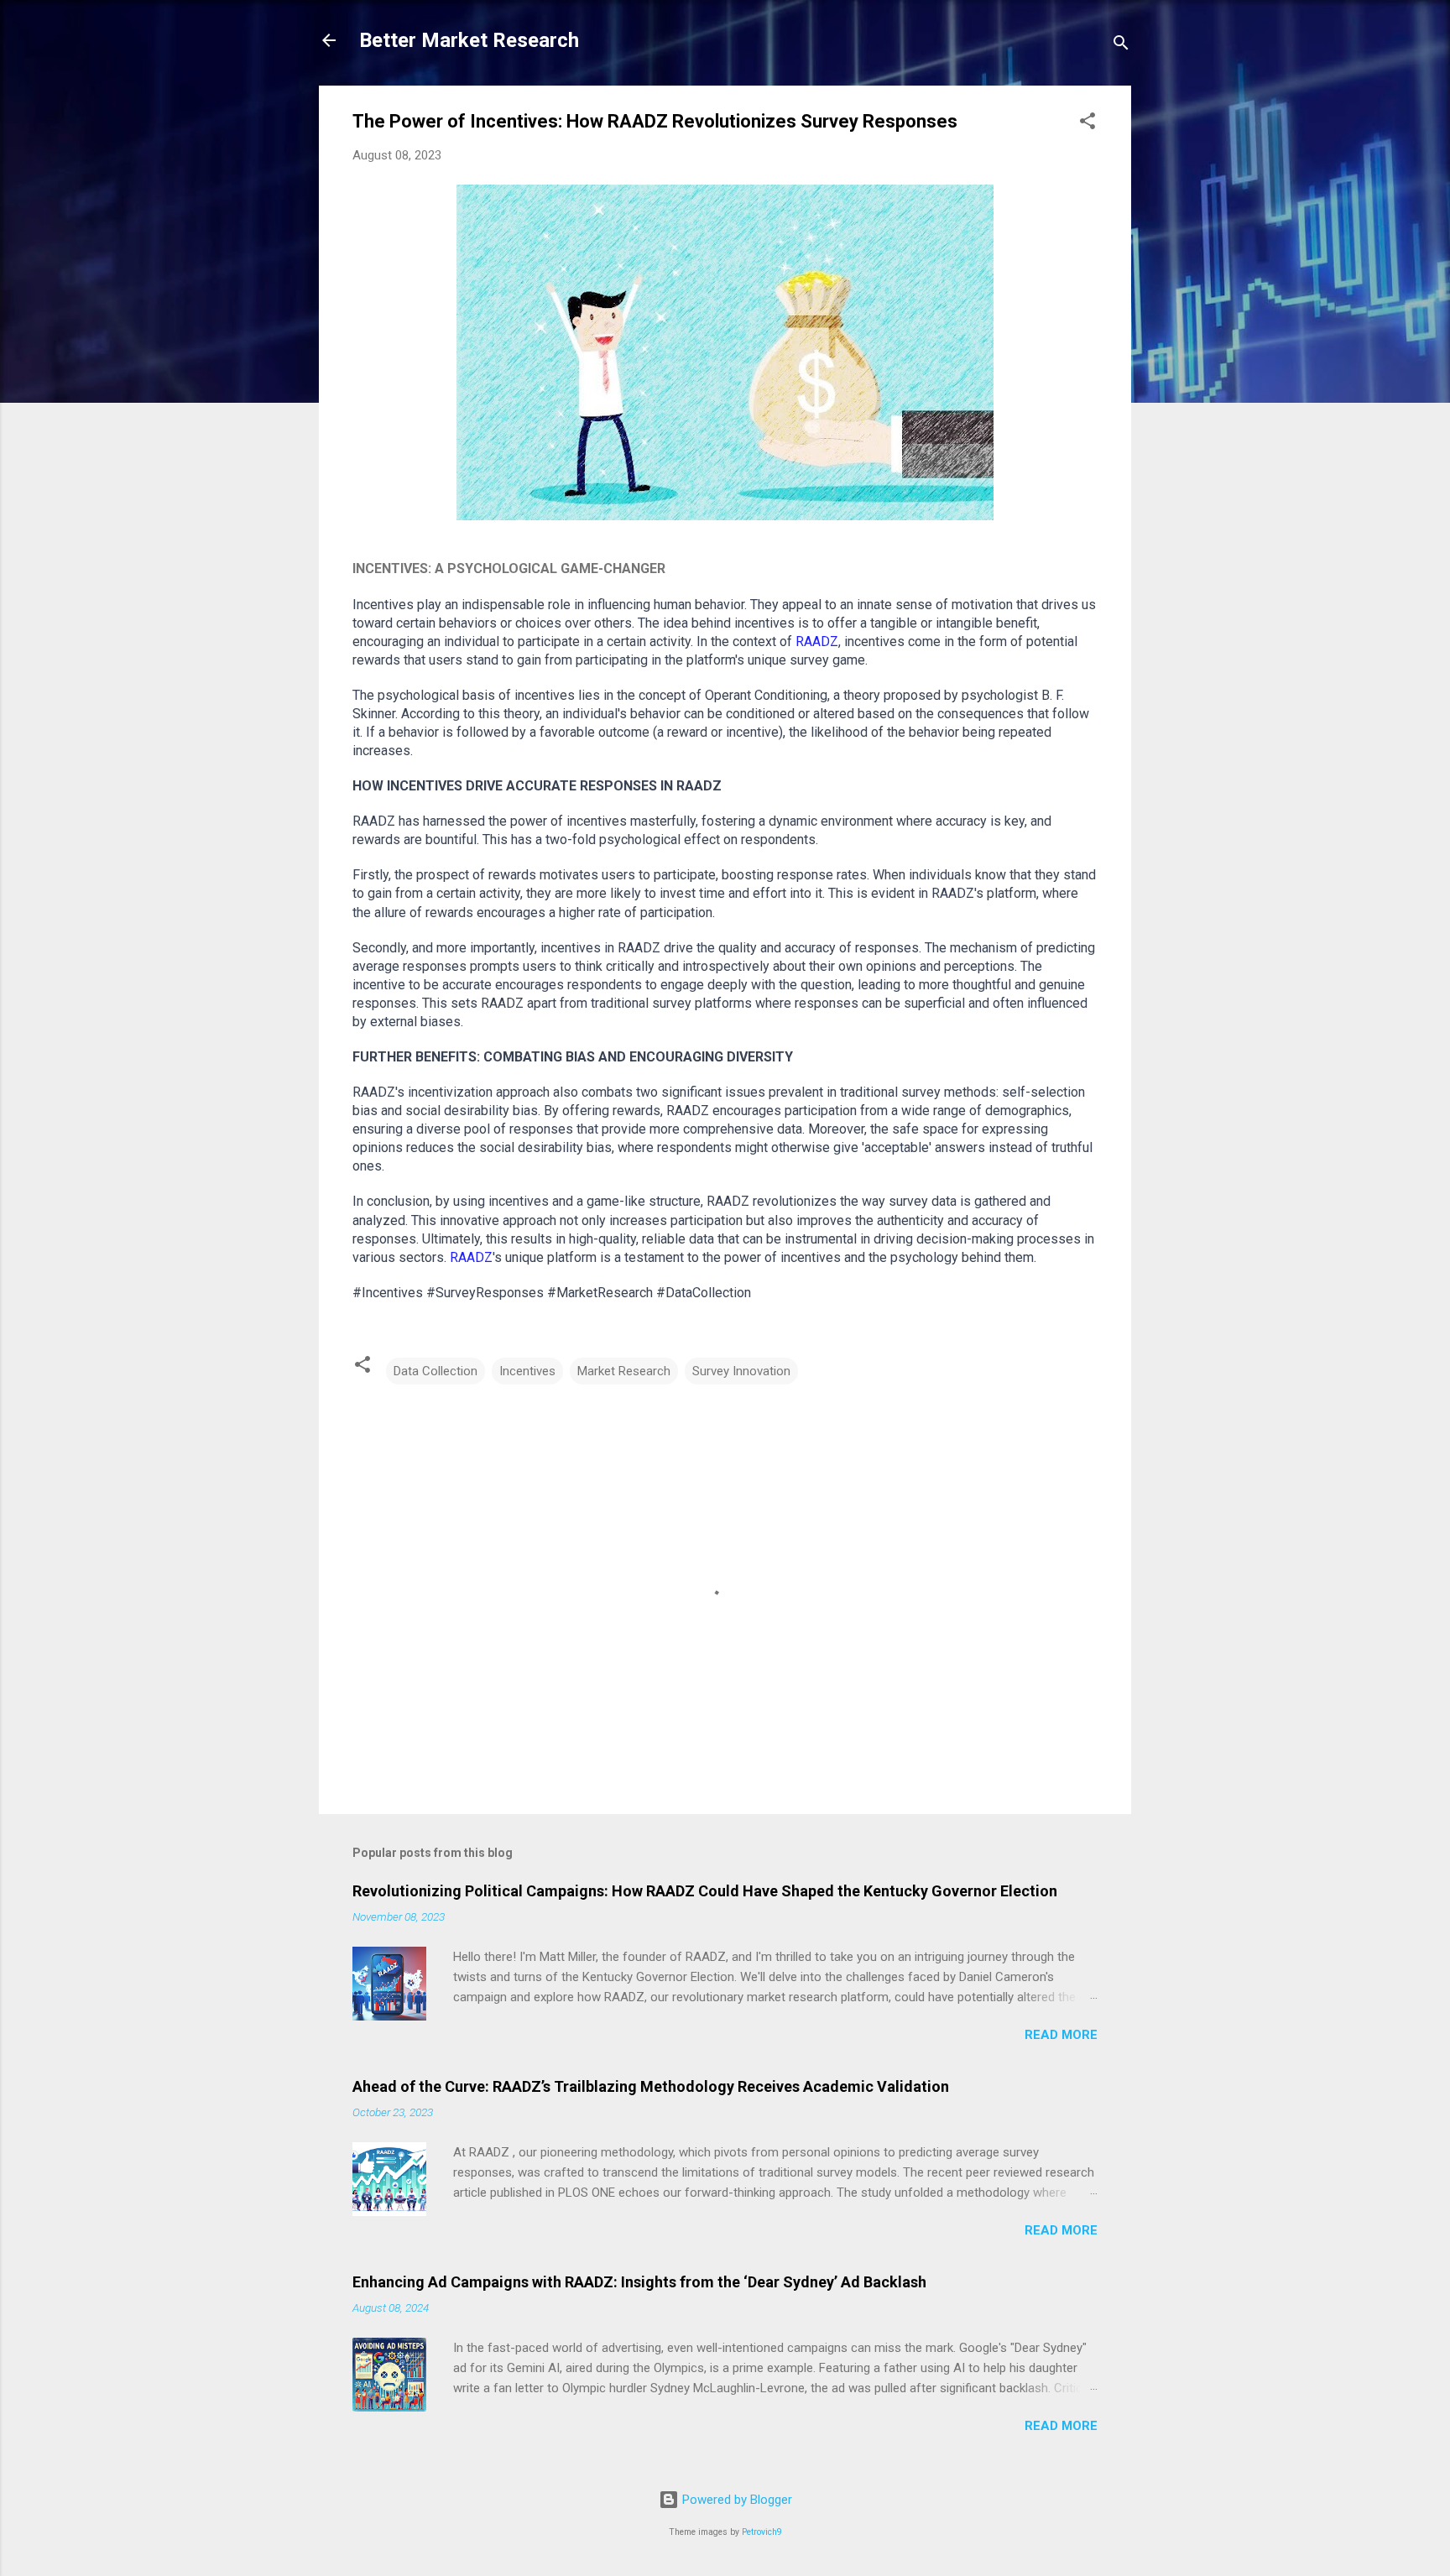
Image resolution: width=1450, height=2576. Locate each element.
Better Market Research (469, 40)
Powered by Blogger (735, 2500)
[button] (1087, 124)
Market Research (624, 1371)
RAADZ (817, 641)
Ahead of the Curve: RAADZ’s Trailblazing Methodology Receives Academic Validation (651, 2086)
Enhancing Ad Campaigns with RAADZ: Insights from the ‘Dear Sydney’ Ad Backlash (639, 2282)
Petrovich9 (762, 2532)
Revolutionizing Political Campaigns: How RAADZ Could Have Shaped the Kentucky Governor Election (705, 1891)
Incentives (527, 1371)
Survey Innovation (741, 1371)
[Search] (1121, 46)
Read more (1061, 2035)
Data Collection (436, 1371)
